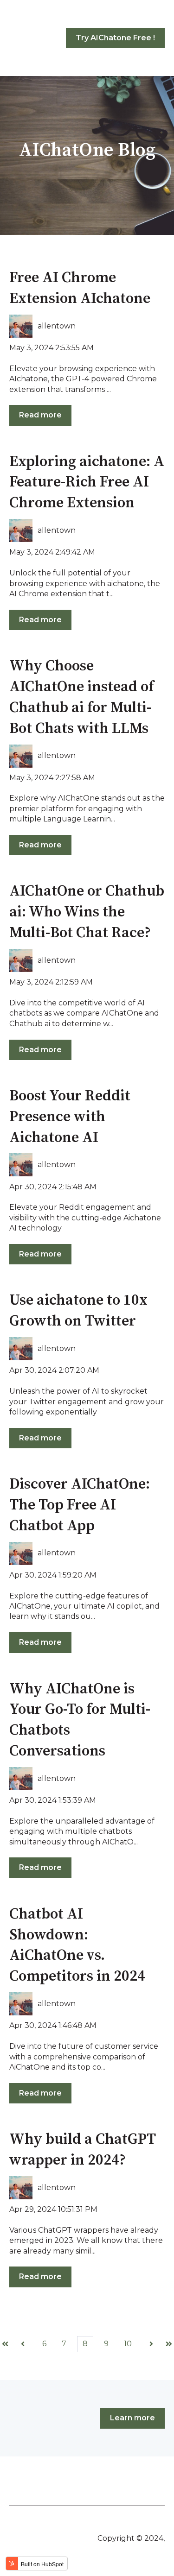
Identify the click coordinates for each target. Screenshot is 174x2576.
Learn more (132, 2418)
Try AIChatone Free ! (115, 38)
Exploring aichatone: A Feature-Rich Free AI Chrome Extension (87, 483)
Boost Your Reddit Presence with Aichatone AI (70, 1117)
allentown (57, 326)
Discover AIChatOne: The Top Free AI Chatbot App (80, 1505)
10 (128, 2344)
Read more (40, 415)
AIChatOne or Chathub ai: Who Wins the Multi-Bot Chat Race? (87, 912)
